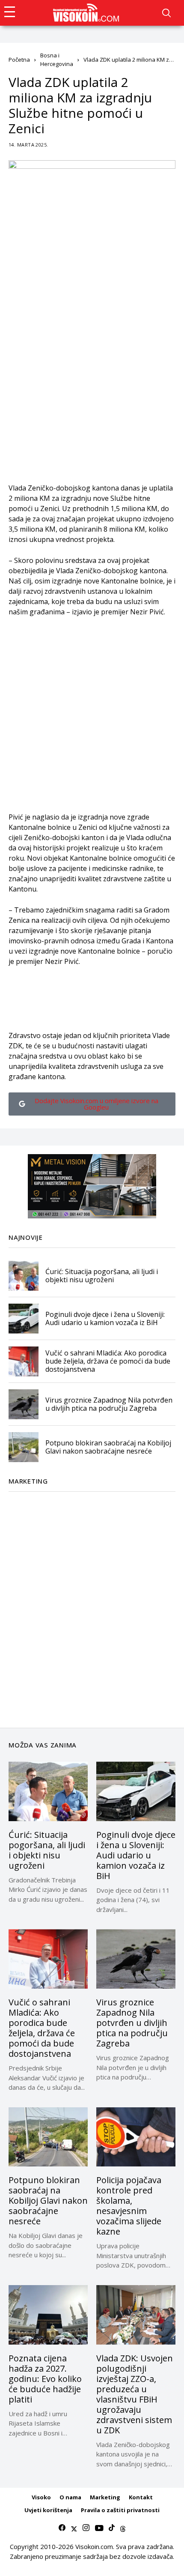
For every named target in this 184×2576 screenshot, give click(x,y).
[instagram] (86, 2528)
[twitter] (74, 2528)
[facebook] (62, 2528)
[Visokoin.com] (88, 13)
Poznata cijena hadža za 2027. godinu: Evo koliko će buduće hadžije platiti (45, 2379)
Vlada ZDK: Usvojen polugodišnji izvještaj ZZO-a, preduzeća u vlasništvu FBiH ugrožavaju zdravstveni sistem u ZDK (135, 2394)
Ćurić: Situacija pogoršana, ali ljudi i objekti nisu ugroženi (102, 1276)
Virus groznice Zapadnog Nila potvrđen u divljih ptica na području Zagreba (109, 1404)
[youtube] (99, 2528)
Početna (19, 60)
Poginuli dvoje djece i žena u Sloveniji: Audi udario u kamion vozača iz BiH (105, 1318)
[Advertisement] (92, 391)
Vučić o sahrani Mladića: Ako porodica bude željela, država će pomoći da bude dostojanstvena (108, 1361)
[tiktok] (112, 2528)
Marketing (105, 2497)
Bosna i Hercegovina (57, 60)
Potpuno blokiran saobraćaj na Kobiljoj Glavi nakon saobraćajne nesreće (108, 1447)
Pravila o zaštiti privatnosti (120, 2510)
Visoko (41, 2497)
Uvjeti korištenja (48, 2510)
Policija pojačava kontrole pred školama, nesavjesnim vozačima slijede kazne (129, 2206)
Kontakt (141, 2497)
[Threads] (123, 2528)
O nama (70, 2497)
